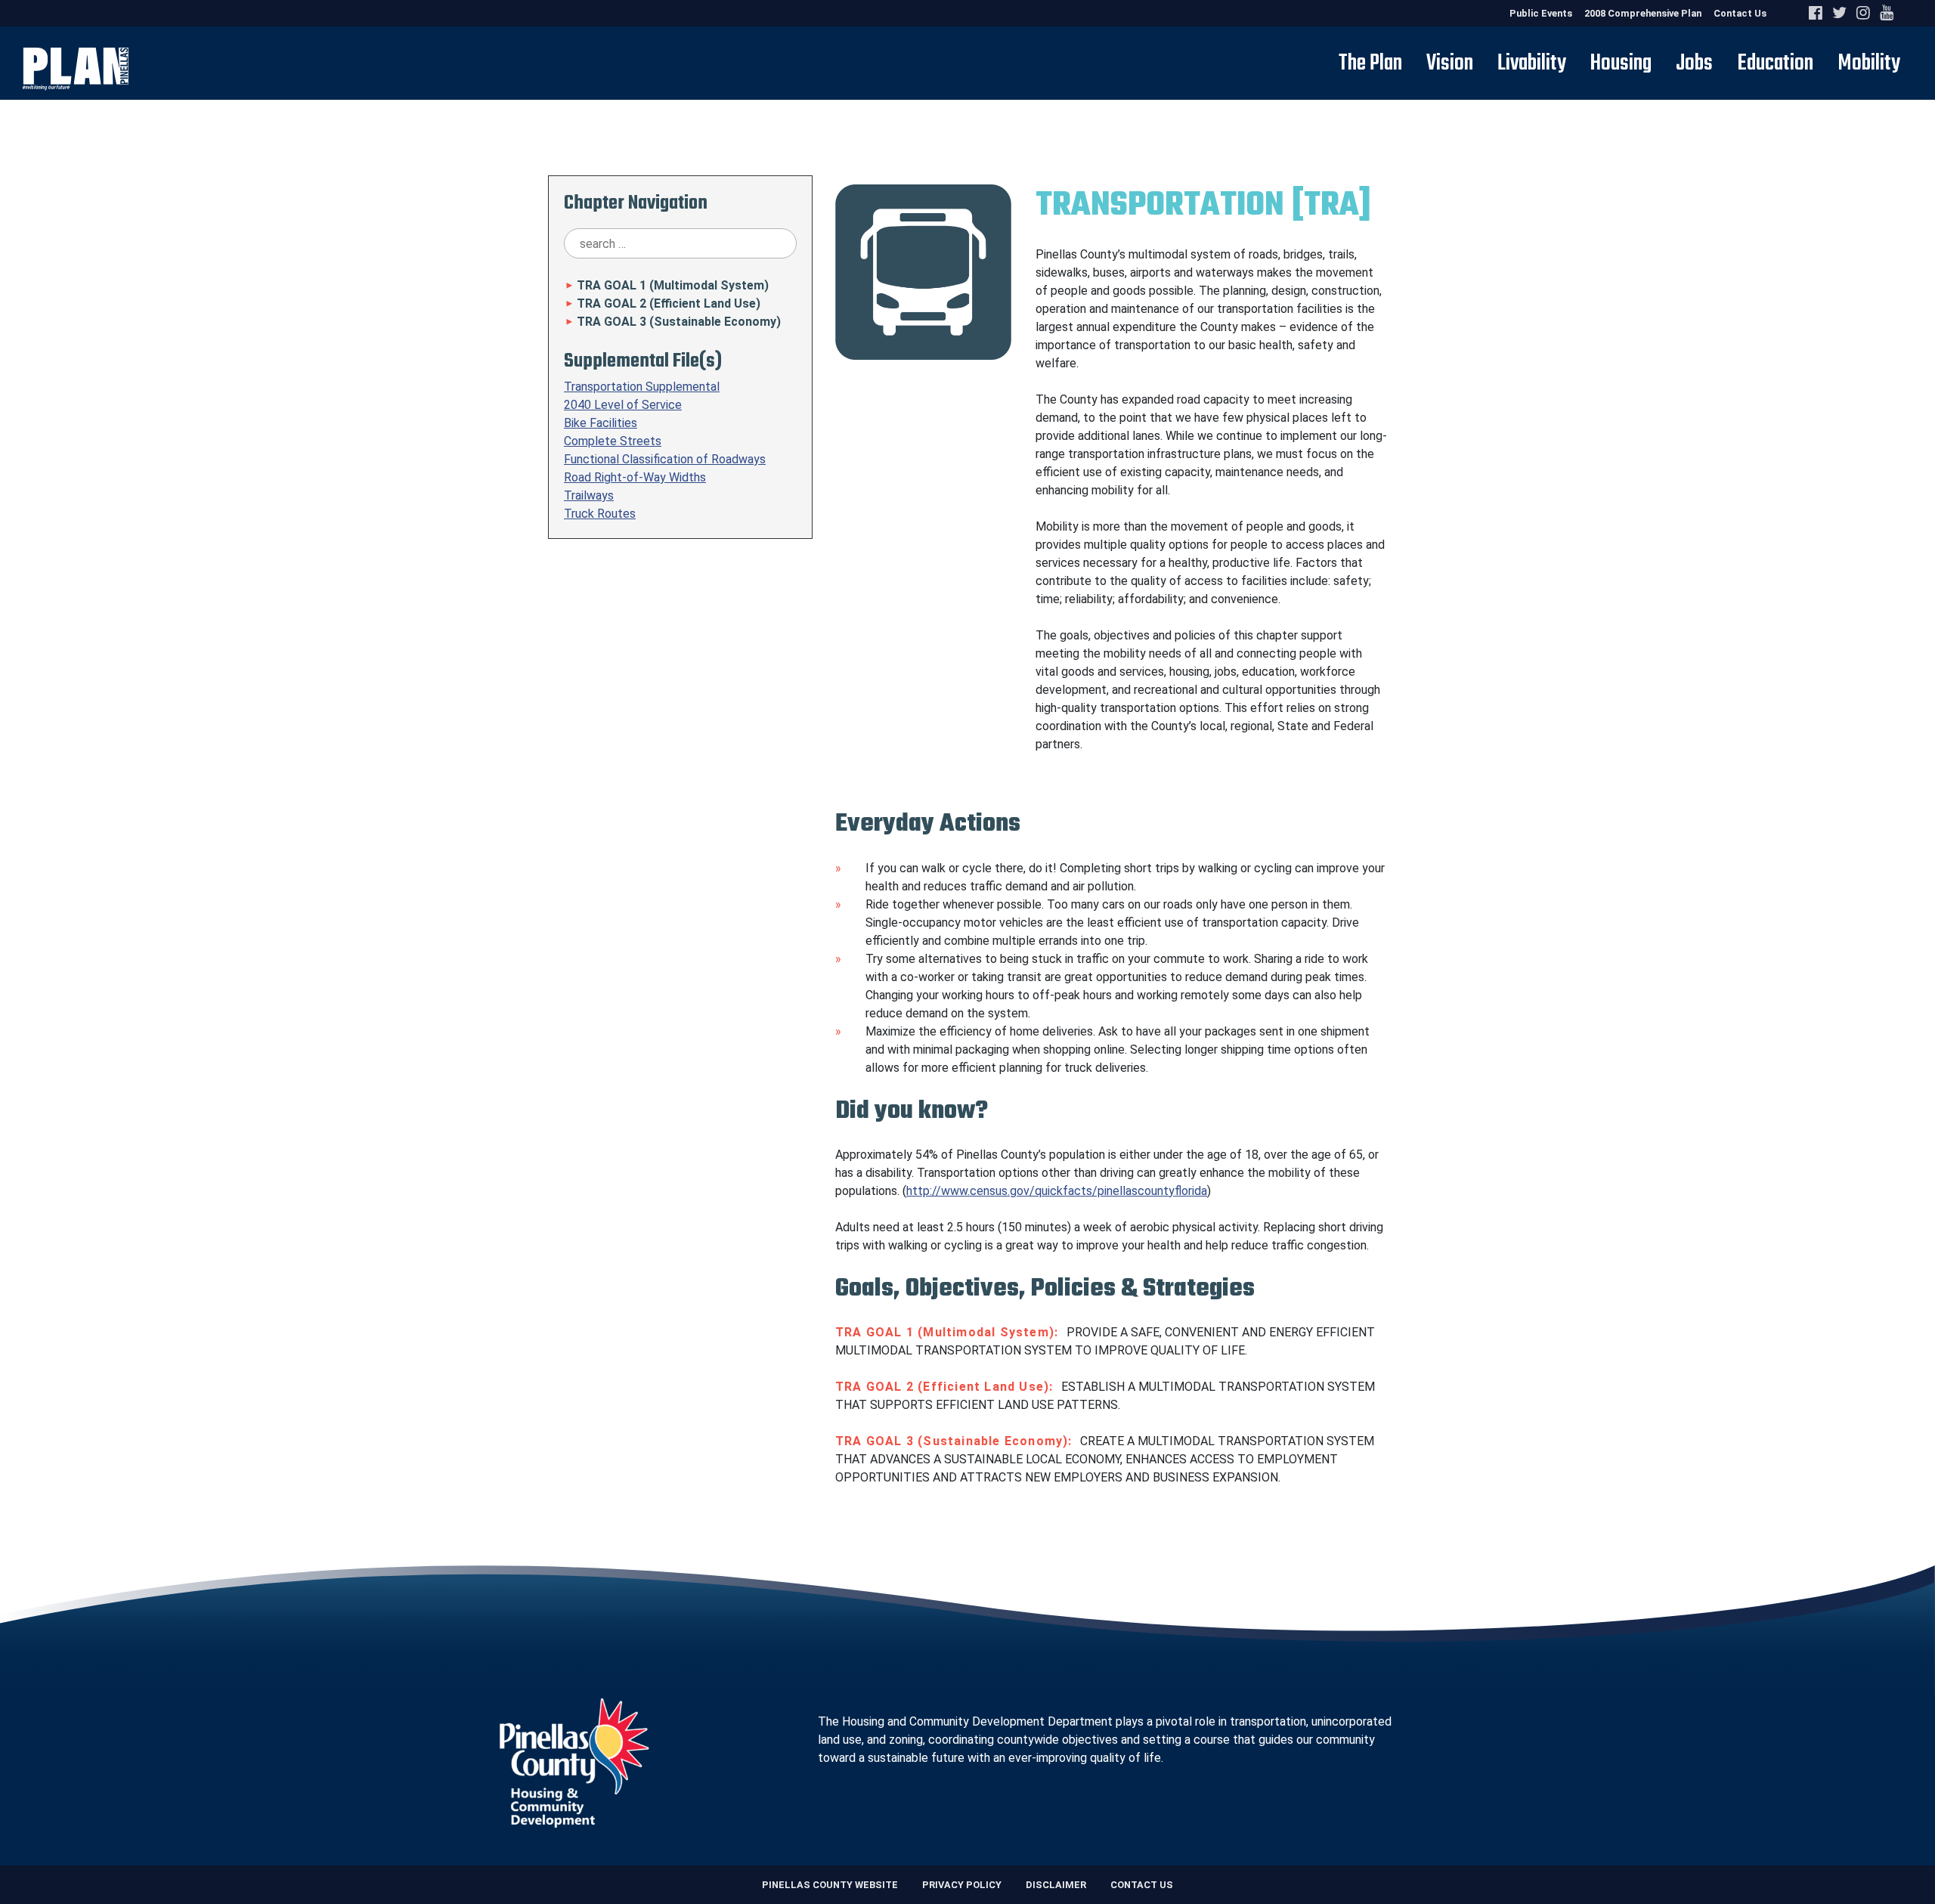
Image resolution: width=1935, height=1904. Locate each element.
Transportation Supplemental (642, 387)
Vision (1450, 63)
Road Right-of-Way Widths (635, 477)
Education (1775, 63)
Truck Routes (600, 514)
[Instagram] (1866, 13)
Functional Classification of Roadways (665, 459)
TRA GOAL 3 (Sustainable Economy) (672, 322)
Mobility (1869, 63)
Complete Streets (613, 441)
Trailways (589, 495)
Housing (1621, 63)
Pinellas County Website (830, 1885)
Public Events (1541, 13)
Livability (1532, 63)
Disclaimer (1056, 1885)
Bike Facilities (601, 423)
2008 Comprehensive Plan (1643, 13)
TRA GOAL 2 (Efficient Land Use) (662, 303)
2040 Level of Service (623, 405)
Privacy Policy (962, 1885)
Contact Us (1740, 13)
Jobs (1694, 63)
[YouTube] (1887, 13)
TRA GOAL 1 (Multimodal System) (666, 285)
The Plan (1370, 63)
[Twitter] (1842, 13)
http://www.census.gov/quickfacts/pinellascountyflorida (1057, 1191)
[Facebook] (1819, 13)
